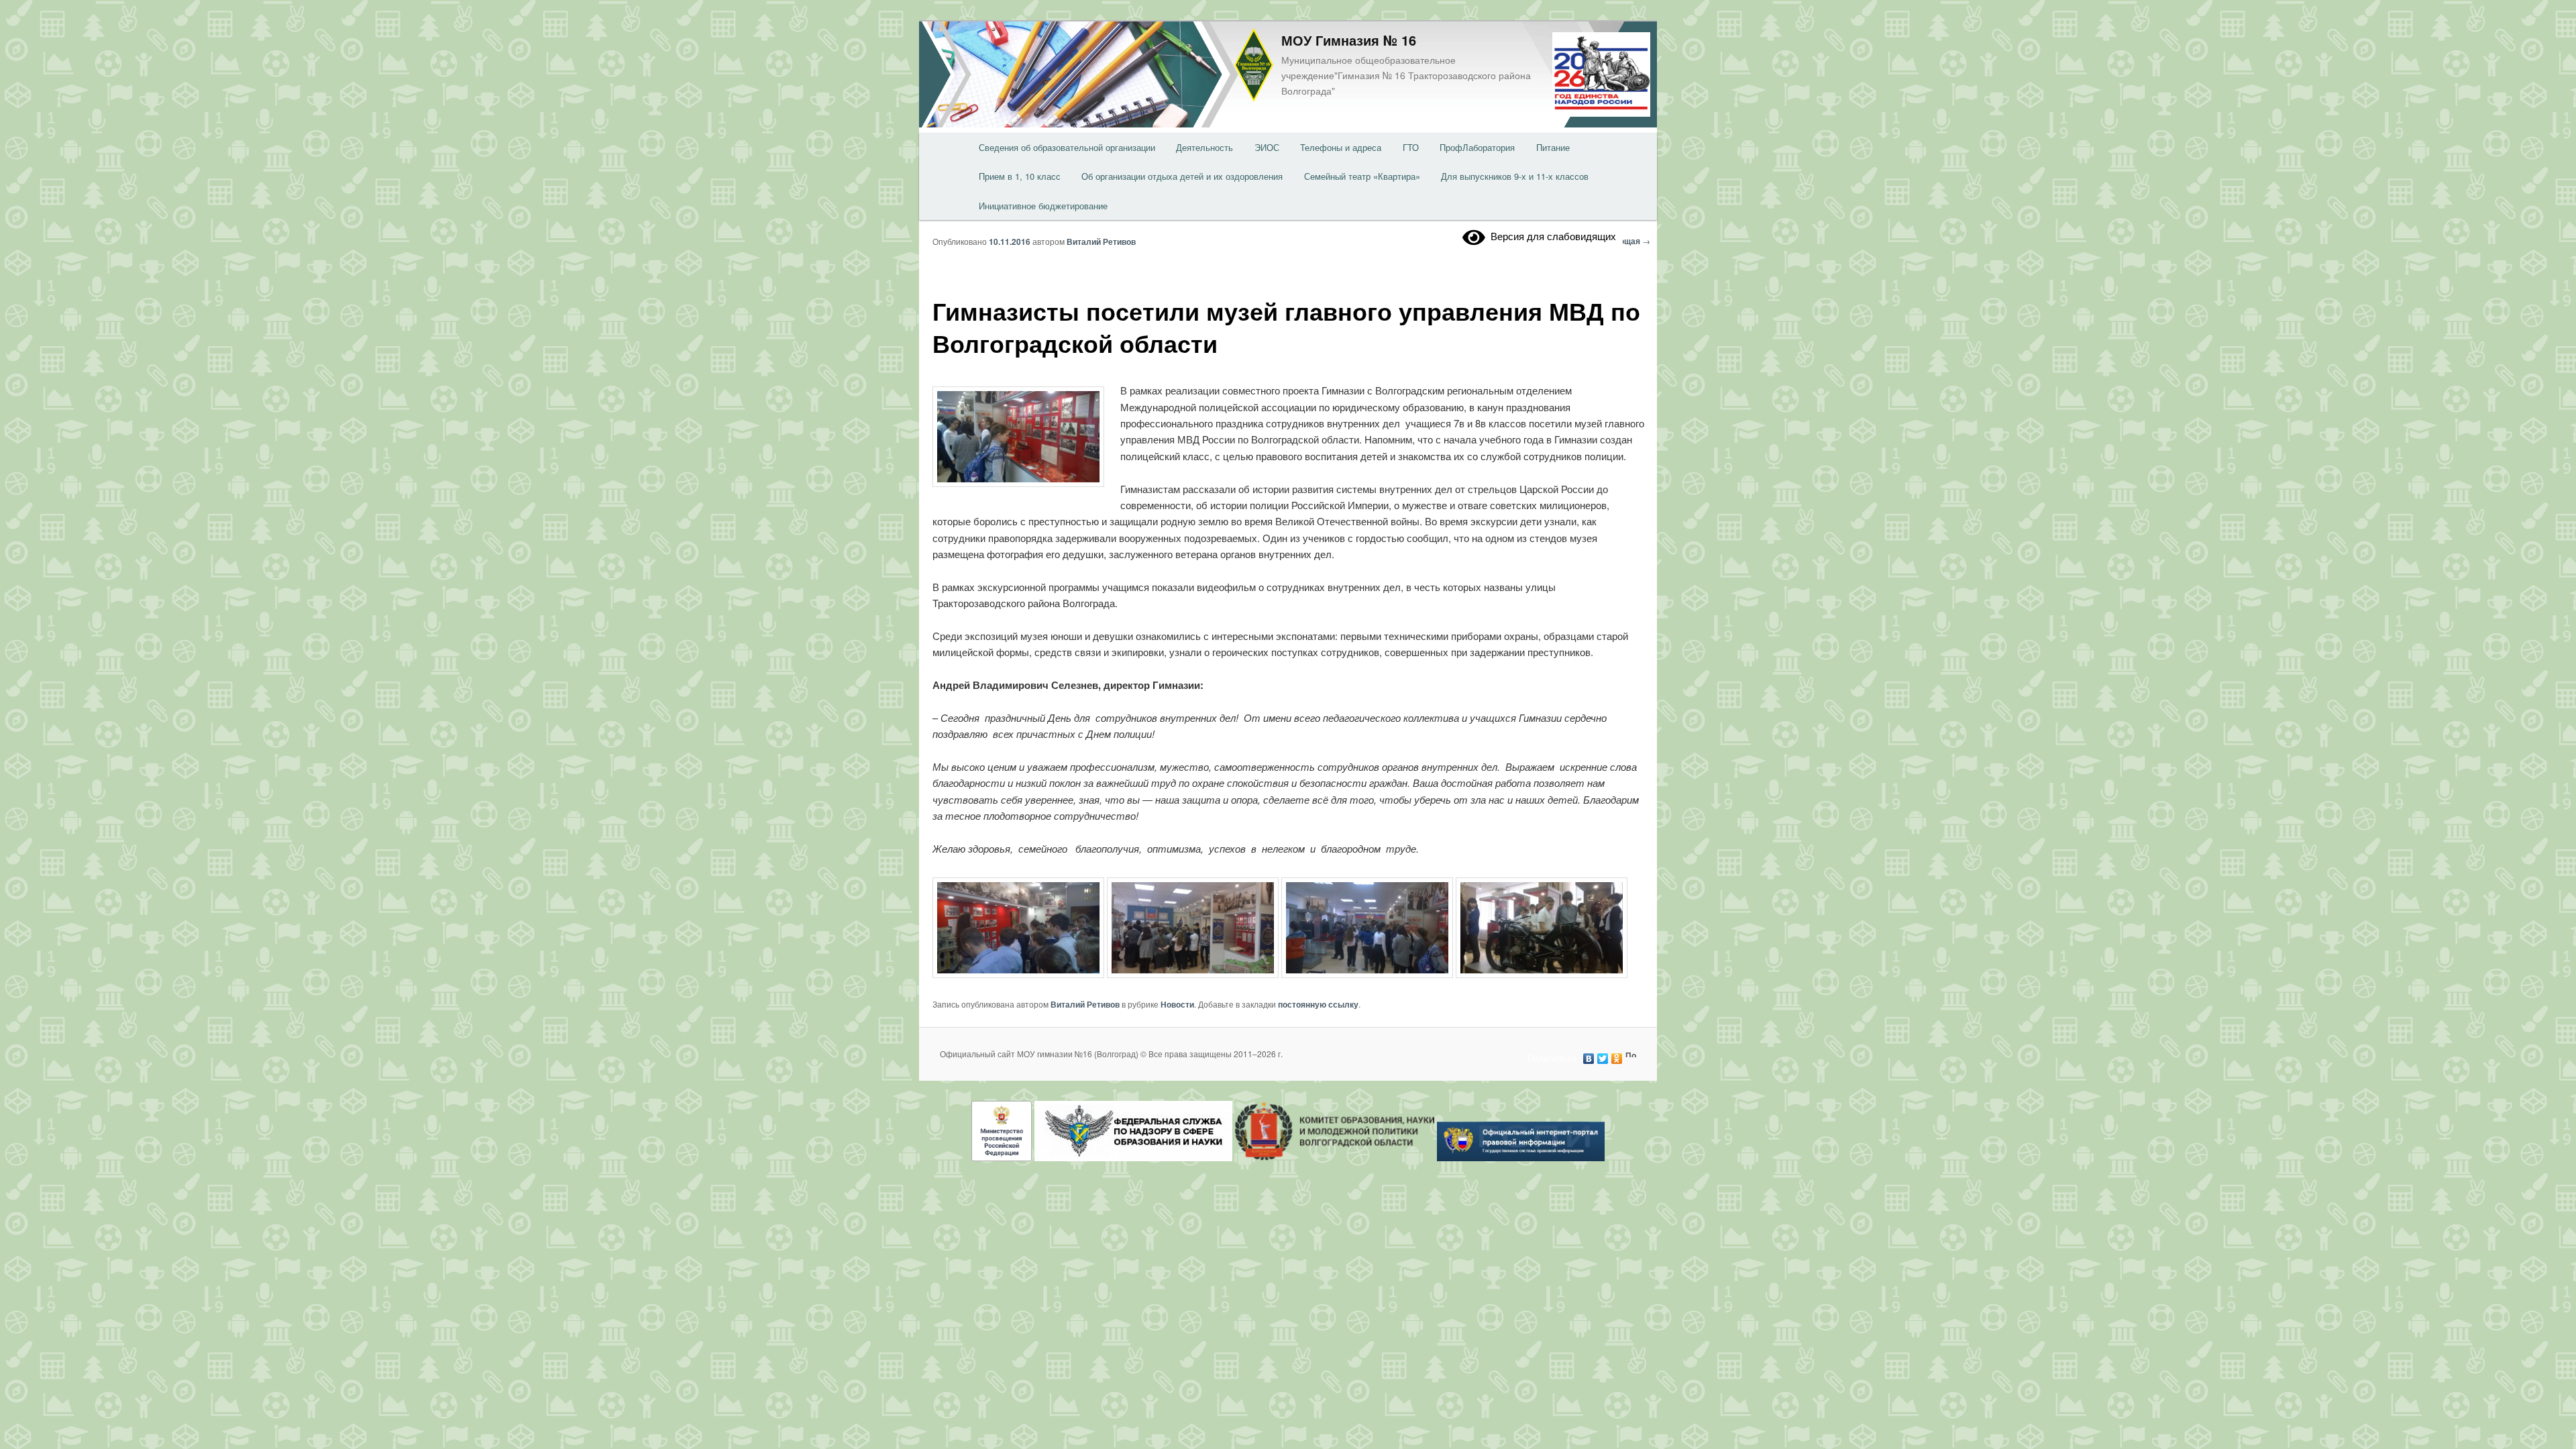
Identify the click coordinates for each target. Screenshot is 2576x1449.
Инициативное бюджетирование (1043, 206)
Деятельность (1204, 147)
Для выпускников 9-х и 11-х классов (1515, 176)
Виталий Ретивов (1101, 241)
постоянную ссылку (1318, 1004)
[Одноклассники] (1617, 1055)
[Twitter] (1603, 1055)
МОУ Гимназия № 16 (1349, 40)
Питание (1553, 147)
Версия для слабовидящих (1551, 236)
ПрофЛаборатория (1477, 147)
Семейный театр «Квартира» (1362, 176)
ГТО (1411, 147)
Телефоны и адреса (1341, 147)
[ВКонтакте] (1589, 1055)
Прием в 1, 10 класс (1020, 176)
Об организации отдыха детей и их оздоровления (1182, 176)
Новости (1177, 1004)
